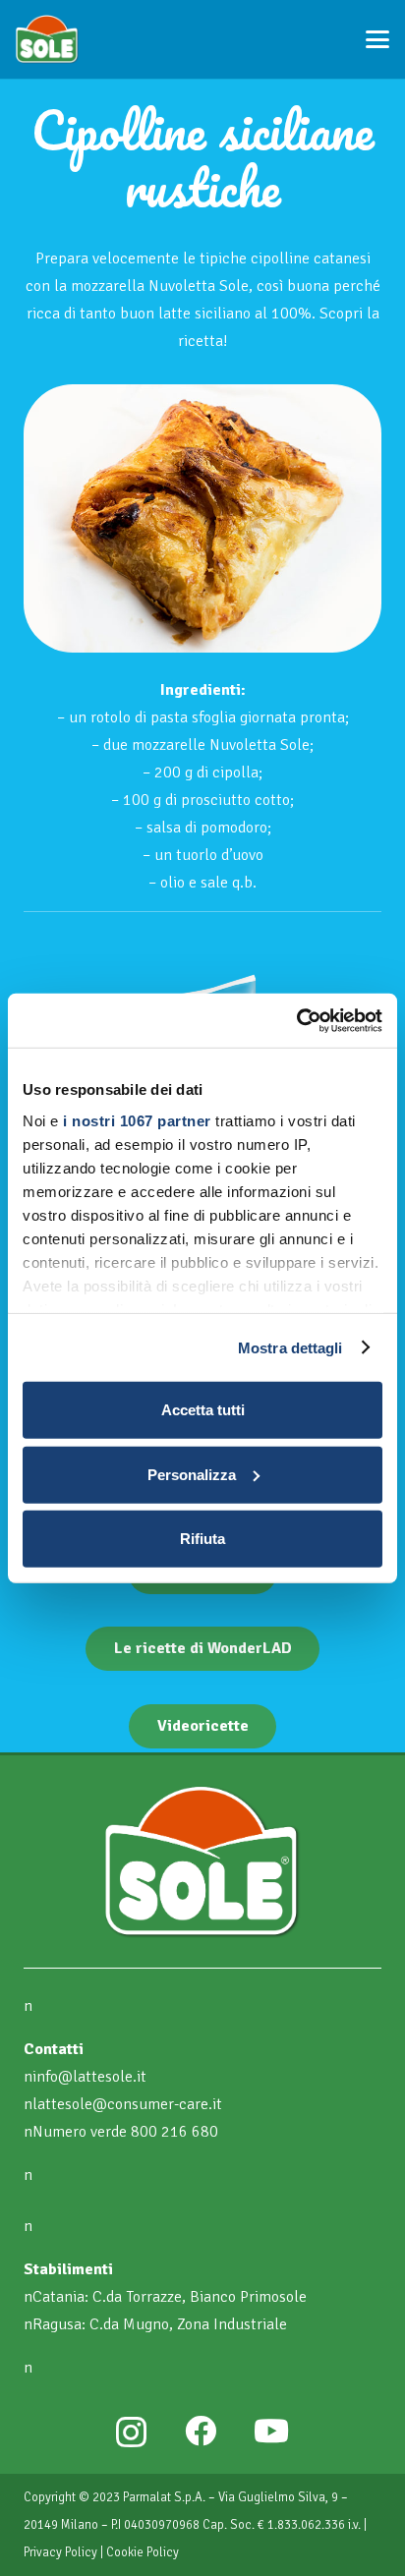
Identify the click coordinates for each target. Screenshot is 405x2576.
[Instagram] (131, 2432)
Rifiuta (202, 1539)
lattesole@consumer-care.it (127, 2104)
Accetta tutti (203, 1410)
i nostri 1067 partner (137, 1120)
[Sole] (47, 39)
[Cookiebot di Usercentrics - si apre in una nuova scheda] (296, 1020)
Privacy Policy (60, 2552)
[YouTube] (271, 2431)
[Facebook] (201, 2431)
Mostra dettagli (290, 1347)
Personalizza (192, 1474)
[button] (377, 39)
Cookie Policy (143, 2552)
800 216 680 (174, 2132)
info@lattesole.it (89, 2077)
